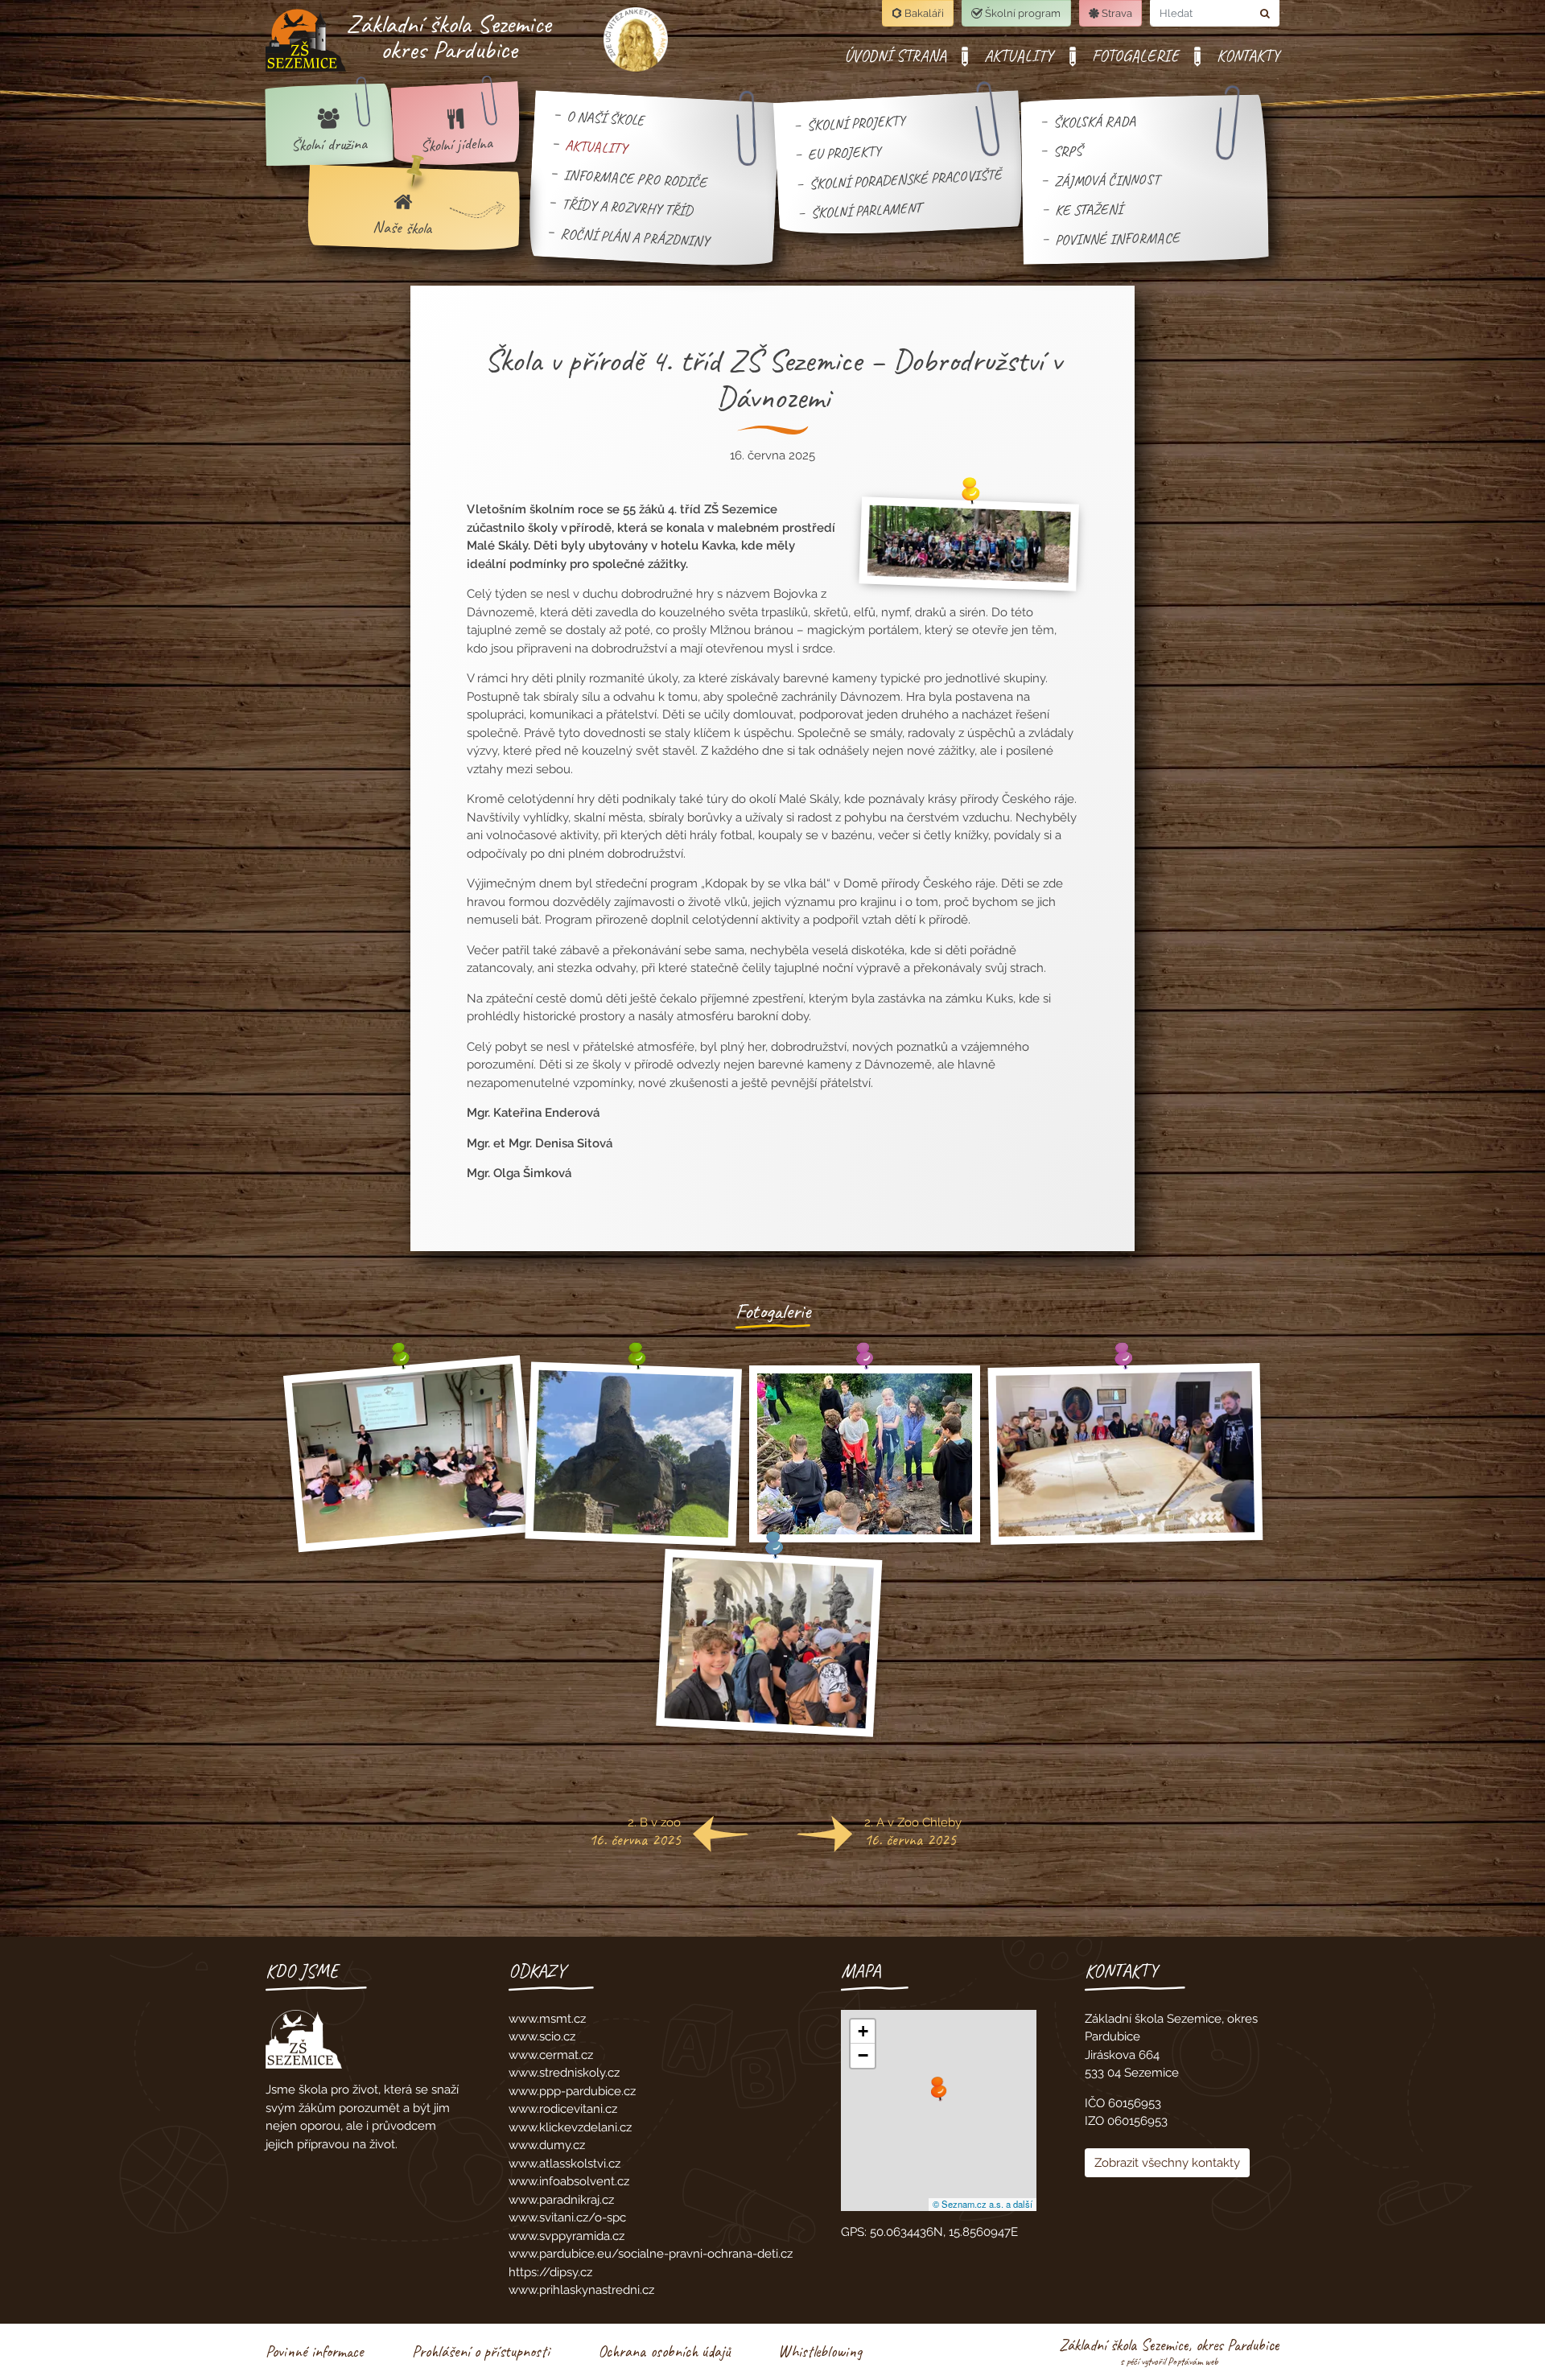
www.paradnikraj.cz (561, 2200)
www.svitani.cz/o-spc (567, 2217)
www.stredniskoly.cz (564, 2073)
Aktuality (596, 146)
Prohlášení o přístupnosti (481, 2351)
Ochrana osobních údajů (664, 2351)
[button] (939, 2093)
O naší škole (605, 117)
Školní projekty (856, 122)
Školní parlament (866, 210)
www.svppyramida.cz (566, 2236)
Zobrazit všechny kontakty (1167, 2163)
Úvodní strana (895, 56)
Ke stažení (1088, 209)
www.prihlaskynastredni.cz (581, 2290)
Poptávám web (1193, 2361)
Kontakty (1248, 56)
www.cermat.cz (551, 2055)
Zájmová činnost (1107, 179)
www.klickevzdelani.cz (570, 2127)
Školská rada (1094, 121)
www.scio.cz (542, 2036)
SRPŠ (1068, 151)
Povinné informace (1117, 238)
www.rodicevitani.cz (563, 2109)
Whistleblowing (820, 2351)
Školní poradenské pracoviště (906, 179)
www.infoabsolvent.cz (569, 2181)
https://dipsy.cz (550, 2272)
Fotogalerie (1135, 56)
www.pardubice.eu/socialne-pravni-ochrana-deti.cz (651, 2254)
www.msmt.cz (547, 2019)
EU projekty (845, 152)
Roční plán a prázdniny (635, 237)
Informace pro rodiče (635, 177)
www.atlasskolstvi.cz (564, 2164)
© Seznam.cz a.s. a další (983, 2204)
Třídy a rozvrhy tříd (627, 207)
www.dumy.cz (547, 2145)
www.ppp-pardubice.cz (572, 2091)
